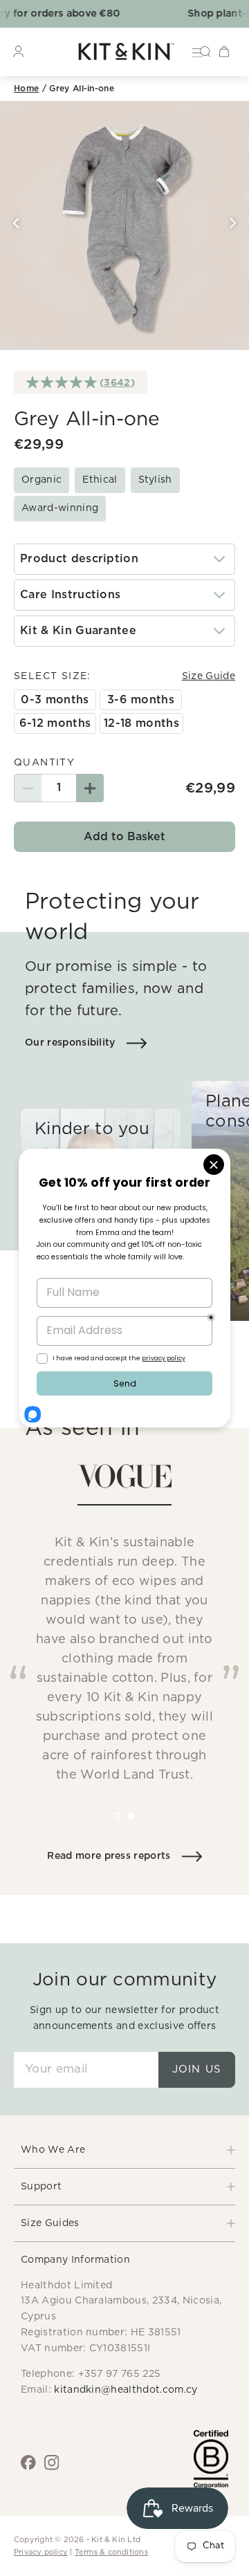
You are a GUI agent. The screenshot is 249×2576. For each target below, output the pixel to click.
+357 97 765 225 (120, 2374)
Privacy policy (41, 2552)
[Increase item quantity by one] (90, 788)
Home (26, 89)
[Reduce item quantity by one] (28, 788)
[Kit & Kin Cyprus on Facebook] (28, 2463)
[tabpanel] (124, 1631)
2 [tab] (141, 1826)
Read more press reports (109, 1856)
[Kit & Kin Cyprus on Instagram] (52, 2463)
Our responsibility (70, 1043)
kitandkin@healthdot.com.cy (126, 2390)
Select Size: (53, 676)
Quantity (44, 763)
